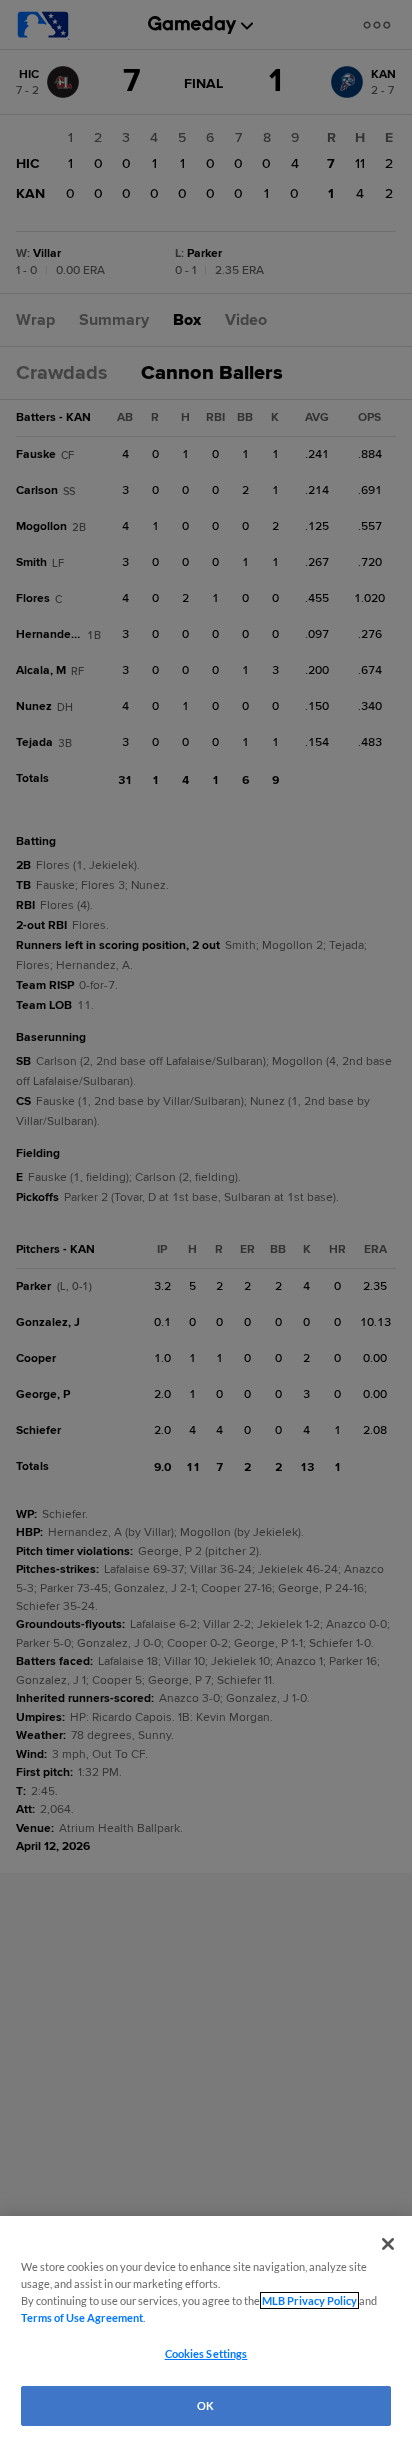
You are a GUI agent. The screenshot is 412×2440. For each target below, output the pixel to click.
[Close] (388, 2244)
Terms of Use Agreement (82, 2317)
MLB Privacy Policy (309, 2300)
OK (205, 2405)
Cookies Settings (206, 2353)
